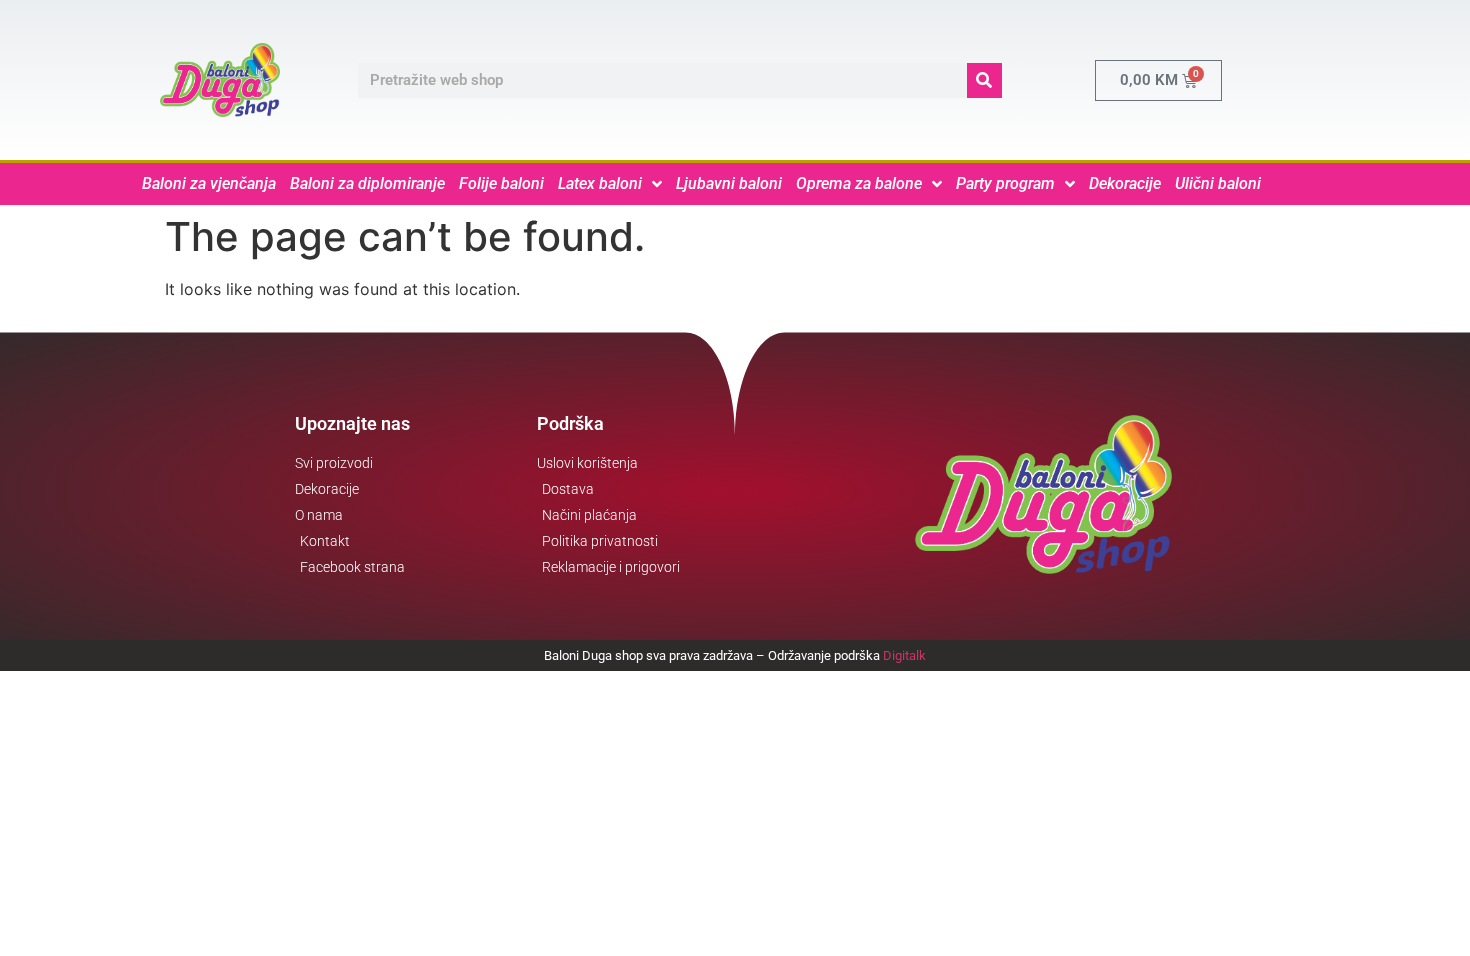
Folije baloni (501, 183)
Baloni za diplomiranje (367, 183)
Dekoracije (1125, 183)
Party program (1005, 183)
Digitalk (904, 655)
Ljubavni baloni (729, 183)
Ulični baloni (1218, 183)
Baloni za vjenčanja (209, 183)
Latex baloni (600, 183)
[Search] (984, 80)
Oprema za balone (859, 183)
